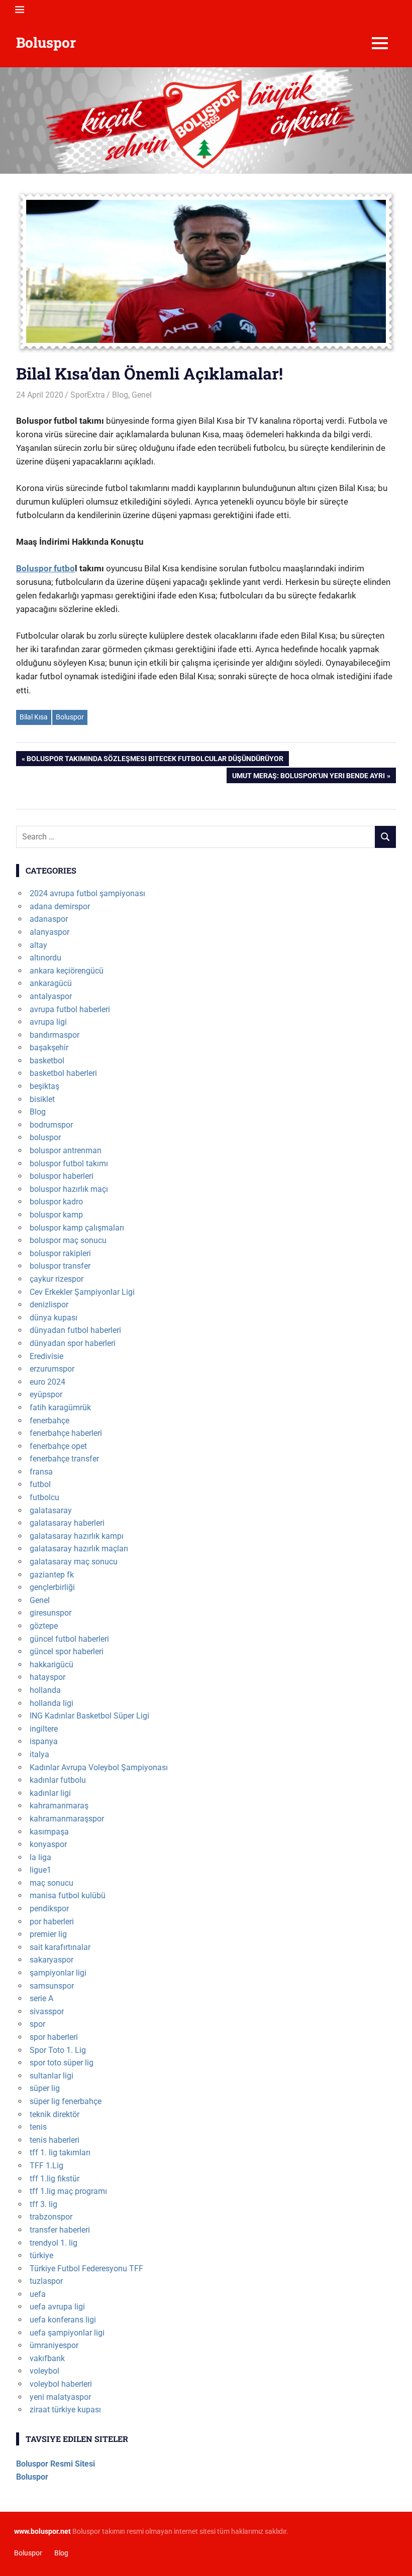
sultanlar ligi (51, 2076)
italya (39, 1754)
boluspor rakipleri (60, 1253)
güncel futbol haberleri (69, 1639)
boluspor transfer (60, 1266)
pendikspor (49, 1909)
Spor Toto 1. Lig (58, 2050)
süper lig (45, 2088)
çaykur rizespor (57, 1279)
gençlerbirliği (52, 1587)
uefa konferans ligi (63, 2320)
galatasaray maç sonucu (74, 1562)
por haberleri (52, 1922)
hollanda (45, 1690)
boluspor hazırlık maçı (69, 1189)
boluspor (45, 1137)
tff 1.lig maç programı (68, 2191)
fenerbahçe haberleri (66, 1433)
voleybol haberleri (61, 2384)
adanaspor (49, 919)
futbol (40, 1484)
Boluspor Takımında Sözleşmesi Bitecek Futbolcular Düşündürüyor (155, 760)
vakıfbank (47, 2358)
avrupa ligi (48, 1022)
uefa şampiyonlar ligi (67, 2333)
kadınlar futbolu (58, 1780)
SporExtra (88, 395)
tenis (38, 2127)
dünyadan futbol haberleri (75, 1330)
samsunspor (52, 1986)
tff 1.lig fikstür (55, 2179)
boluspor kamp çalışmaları (77, 1228)
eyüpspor (46, 1394)
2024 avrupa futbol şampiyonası (87, 893)
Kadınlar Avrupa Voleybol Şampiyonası (99, 1767)
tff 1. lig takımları (60, 2153)
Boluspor (46, 42)
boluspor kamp (56, 1215)
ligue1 (40, 1870)
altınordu (45, 958)
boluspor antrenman (66, 1150)
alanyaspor (49, 932)
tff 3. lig (43, 2204)
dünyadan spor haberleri (73, 1343)
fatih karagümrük (60, 1407)
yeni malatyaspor (60, 2397)
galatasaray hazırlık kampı (77, 1536)
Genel (142, 395)
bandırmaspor (55, 1035)
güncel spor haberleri (67, 1651)
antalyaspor (51, 996)
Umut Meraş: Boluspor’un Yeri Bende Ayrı (308, 777)
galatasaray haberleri (67, 1523)
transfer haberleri (60, 2230)
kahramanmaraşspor (67, 1819)
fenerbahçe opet (58, 1446)
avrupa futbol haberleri (70, 1009)
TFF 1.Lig (46, 2166)
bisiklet (42, 1099)
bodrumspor (51, 1125)
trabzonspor (51, 2217)
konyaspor (48, 1844)
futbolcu (44, 1497)
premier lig (48, 1934)
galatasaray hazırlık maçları (79, 1549)
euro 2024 (47, 1382)
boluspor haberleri (62, 1176)
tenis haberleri (55, 2140)
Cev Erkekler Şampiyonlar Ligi (82, 1292)
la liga (40, 1857)
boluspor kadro (56, 1202)
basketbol (47, 1061)
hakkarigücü (51, 1665)
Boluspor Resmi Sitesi (56, 2464)
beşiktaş (44, 1086)
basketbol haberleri (63, 1073)
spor (37, 2024)
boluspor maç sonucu (68, 1240)
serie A (41, 1998)
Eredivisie (46, 1356)
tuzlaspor (46, 2281)
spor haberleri (54, 2037)
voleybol (44, 2371)
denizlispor (49, 1305)
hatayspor (47, 1677)
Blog (120, 395)
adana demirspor (60, 906)
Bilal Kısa (34, 717)
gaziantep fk (52, 1575)
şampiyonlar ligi (58, 1973)
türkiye (41, 2255)
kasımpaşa (49, 1832)
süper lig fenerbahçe (66, 2101)
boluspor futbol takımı (69, 1163)
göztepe (44, 1626)
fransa (41, 1472)
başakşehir (49, 1048)
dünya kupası (54, 1318)
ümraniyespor (54, 2345)
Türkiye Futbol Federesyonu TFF (86, 2268)
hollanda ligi (51, 1703)
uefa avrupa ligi (57, 2307)
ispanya (44, 1741)
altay (38, 945)
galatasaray (51, 1510)
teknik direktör (55, 2114)
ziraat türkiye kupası (65, 2410)
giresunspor (50, 1613)
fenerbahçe (49, 1421)
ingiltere (44, 1729)
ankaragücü (51, 983)
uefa (38, 2294)
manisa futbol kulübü (68, 1895)
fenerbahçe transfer (64, 1459)
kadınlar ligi (50, 1793)
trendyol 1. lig (54, 2243)
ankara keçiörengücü (67, 971)
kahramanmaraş (59, 1806)
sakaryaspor (51, 1960)
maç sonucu (51, 1883)
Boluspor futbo (45, 568)
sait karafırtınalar (60, 1947)
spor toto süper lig (62, 2063)
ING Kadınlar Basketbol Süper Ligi (89, 1716)
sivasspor (47, 2011)
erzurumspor (52, 1369)
